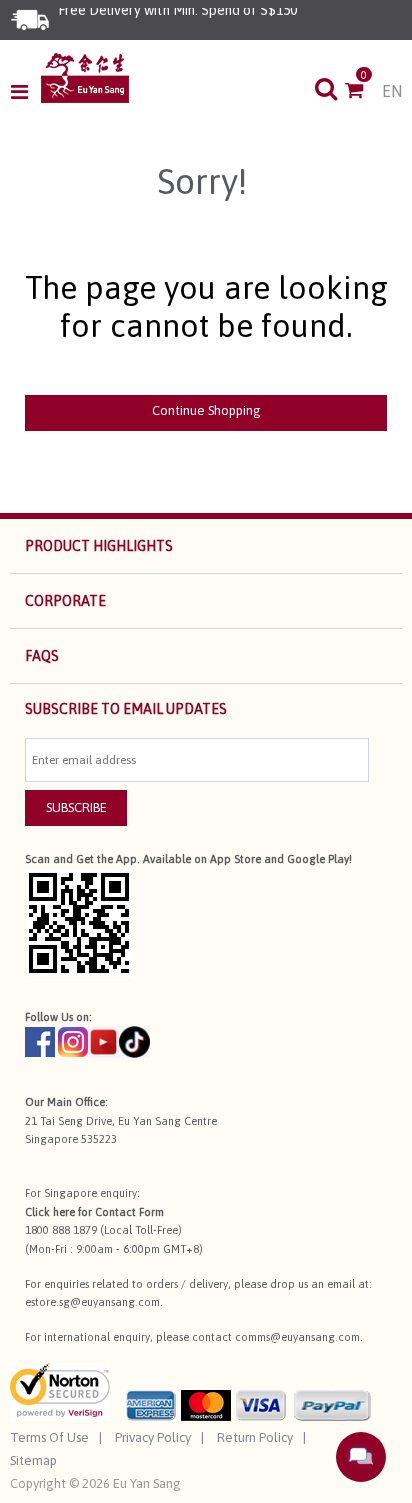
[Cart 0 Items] (363, 92)
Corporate (65, 601)
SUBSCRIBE (76, 807)
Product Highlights (99, 546)
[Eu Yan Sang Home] (85, 78)
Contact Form (129, 1212)
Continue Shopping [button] (206, 410)
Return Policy (255, 1437)
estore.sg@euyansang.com (92, 1302)
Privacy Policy (153, 1437)
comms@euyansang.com (297, 1337)
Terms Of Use (49, 1437)
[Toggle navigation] (25, 92)
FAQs (42, 656)
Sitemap (33, 1460)
